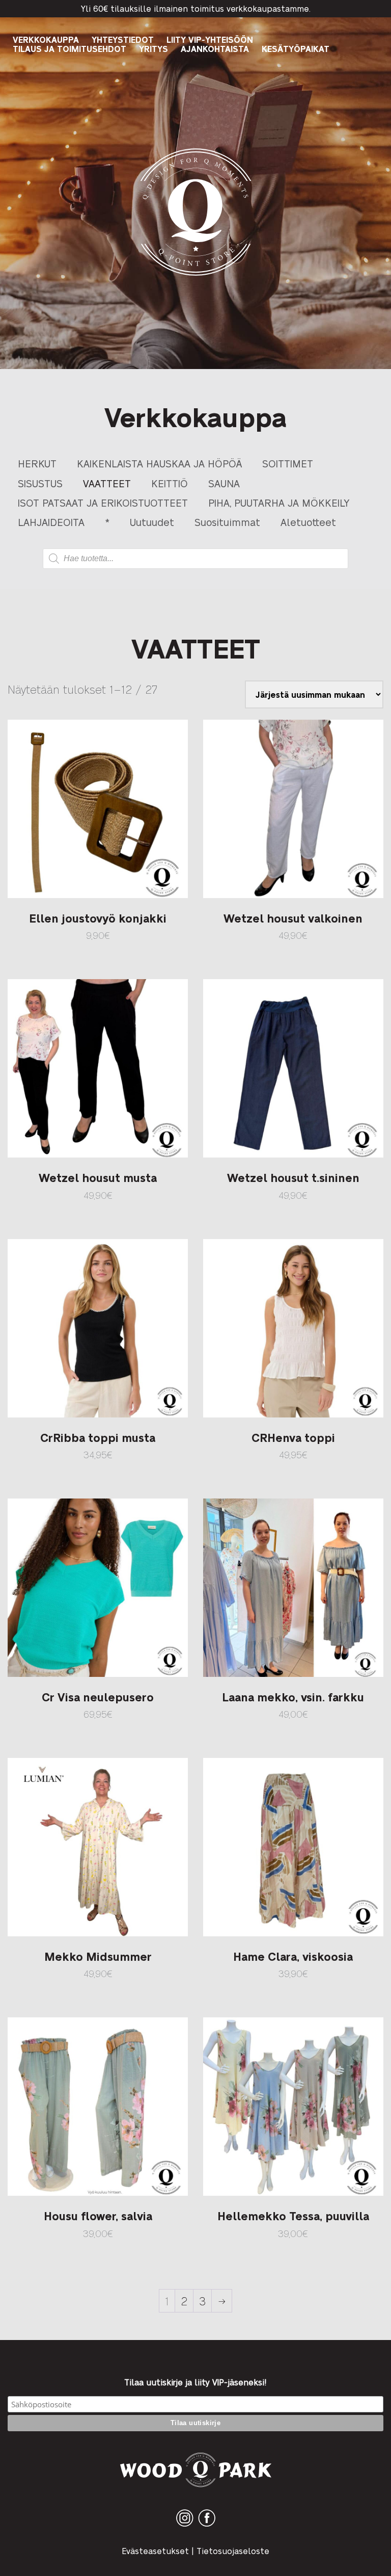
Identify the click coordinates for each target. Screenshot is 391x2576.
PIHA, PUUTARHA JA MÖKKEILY (279, 502)
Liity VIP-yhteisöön (210, 40)
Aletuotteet (308, 522)
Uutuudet (152, 522)
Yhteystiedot (123, 40)
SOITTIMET (288, 463)
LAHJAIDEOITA (51, 522)
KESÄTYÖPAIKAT (296, 49)
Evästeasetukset (155, 2551)
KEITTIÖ (170, 483)
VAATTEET (107, 483)
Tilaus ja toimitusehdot (69, 49)
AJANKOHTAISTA (215, 49)
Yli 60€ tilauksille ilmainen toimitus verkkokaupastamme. (196, 8)
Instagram (185, 2526)
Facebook (207, 2526)
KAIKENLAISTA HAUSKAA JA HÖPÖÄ (159, 463)
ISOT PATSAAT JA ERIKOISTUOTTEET (103, 502)
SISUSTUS (40, 483)
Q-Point (196, 275)
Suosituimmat (227, 522)
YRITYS (153, 49)
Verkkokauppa (46, 40)
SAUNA (224, 483)
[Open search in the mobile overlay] (195, 559)
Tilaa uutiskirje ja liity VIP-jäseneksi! (195, 2382)
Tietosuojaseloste (233, 2551)
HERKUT (37, 463)
